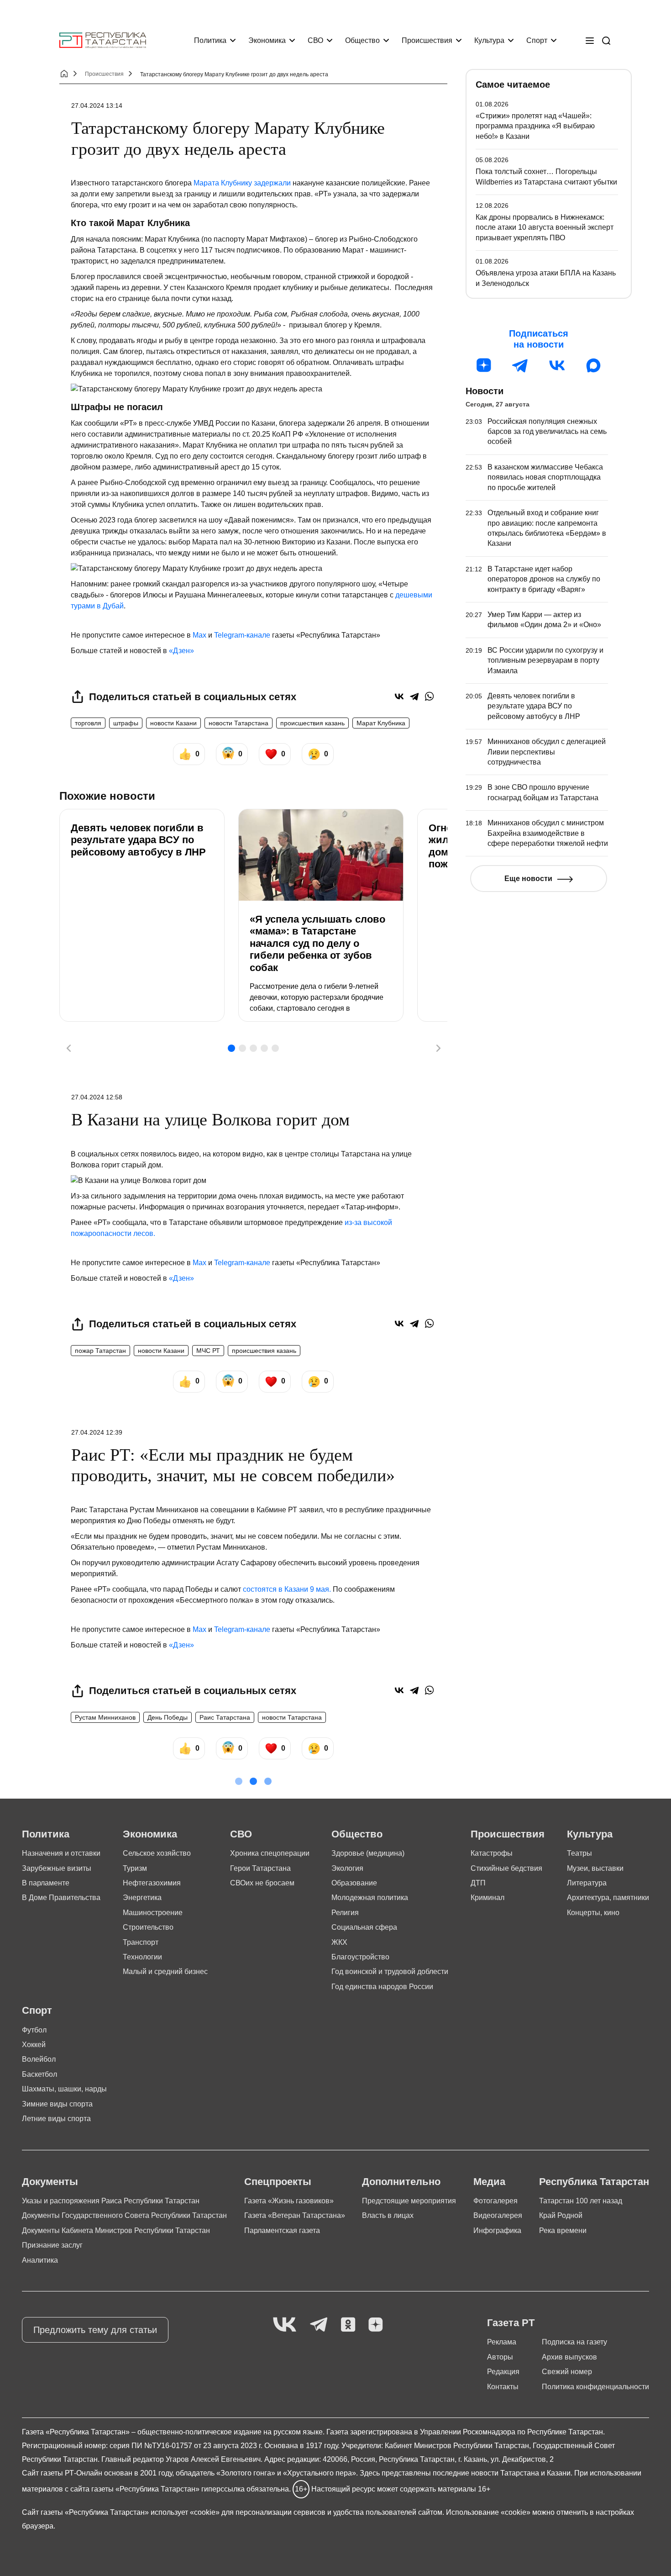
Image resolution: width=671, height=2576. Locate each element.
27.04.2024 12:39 (97, 1432)
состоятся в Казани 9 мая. (287, 1589)
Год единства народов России (382, 1987)
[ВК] (557, 365)
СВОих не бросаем (262, 1883)
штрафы (126, 723)
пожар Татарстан (100, 1351)
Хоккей (34, 2045)
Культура (489, 40)
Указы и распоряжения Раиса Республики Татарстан (111, 2201)
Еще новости (528, 879)
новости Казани (173, 723)
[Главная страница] (103, 40)
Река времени (563, 2230)
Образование (354, 1883)
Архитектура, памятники (608, 1898)
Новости (485, 391)
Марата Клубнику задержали (242, 183)
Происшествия (427, 40)
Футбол (34, 2030)
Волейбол (39, 2059)
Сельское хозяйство (157, 1853)
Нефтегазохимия (152, 1883)
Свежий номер (567, 2372)
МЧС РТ (208, 1351)
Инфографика (497, 2230)
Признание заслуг (52, 2245)
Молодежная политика (370, 1898)
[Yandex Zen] (376, 2325)
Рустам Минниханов (105, 1717)
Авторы (500, 2357)
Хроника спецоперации (270, 1853)
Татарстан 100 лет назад (581, 2201)
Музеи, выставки (595, 1868)
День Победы (168, 1717)
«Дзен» (181, 651)
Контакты (503, 2387)
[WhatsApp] (429, 696)
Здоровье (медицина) (368, 1853)
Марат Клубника (381, 723)
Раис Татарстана (225, 1717)
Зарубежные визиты (57, 1868)
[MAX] (593, 365)
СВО (315, 40)
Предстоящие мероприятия (409, 2201)
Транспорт (141, 1942)
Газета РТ (511, 2323)
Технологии (142, 1957)
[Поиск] (606, 41)
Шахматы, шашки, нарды (64, 2089)
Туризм (135, 1868)
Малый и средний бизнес (165, 1972)
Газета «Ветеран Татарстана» (295, 2215)
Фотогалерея (495, 2201)
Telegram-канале (242, 635)
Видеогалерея (498, 2215)
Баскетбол (39, 2074)
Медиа (489, 2182)
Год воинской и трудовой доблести (390, 1972)
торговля (88, 723)
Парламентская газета (282, 2230)
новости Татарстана (239, 723)
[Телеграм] (520, 365)
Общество (362, 40)
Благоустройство (360, 1957)
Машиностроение (153, 1913)
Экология (347, 1868)
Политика (210, 40)
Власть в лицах (388, 2215)
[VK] (285, 2325)
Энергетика (142, 1898)
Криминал (488, 1898)
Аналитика (40, 2260)
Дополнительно (401, 2182)
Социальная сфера (364, 1927)
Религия (345, 1913)
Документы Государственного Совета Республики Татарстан (124, 2215)
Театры (579, 1853)
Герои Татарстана (260, 1868)
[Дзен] (484, 365)
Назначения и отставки (61, 1853)
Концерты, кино (593, 1913)
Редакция (503, 2372)
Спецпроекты (278, 2182)
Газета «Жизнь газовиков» (289, 2201)
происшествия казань (312, 723)
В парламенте (46, 1883)
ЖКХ (339, 1942)
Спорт (537, 40)
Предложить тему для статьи (95, 2330)
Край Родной (561, 2215)
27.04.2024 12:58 (97, 1097)
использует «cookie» (185, 2512)
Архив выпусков (569, 2357)
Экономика (267, 40)
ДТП (478, 1883)
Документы (50, 2182)
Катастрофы (492, 1853)
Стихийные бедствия (506, 1868)
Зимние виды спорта (57, 2104)
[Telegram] (414, 696)
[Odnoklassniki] (348, 2325)
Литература (587, 1883)
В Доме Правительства (61, 1898)
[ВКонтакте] (399, 696)
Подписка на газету (574, 2342)
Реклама (502, 2342)
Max (199, 635)
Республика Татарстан (594, 2182)
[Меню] (590, 41)
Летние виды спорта (56, 2119)
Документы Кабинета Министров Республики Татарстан (116, 2230)
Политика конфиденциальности (595, 2387)
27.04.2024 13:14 (97, 106)
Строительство (148, 1927)
